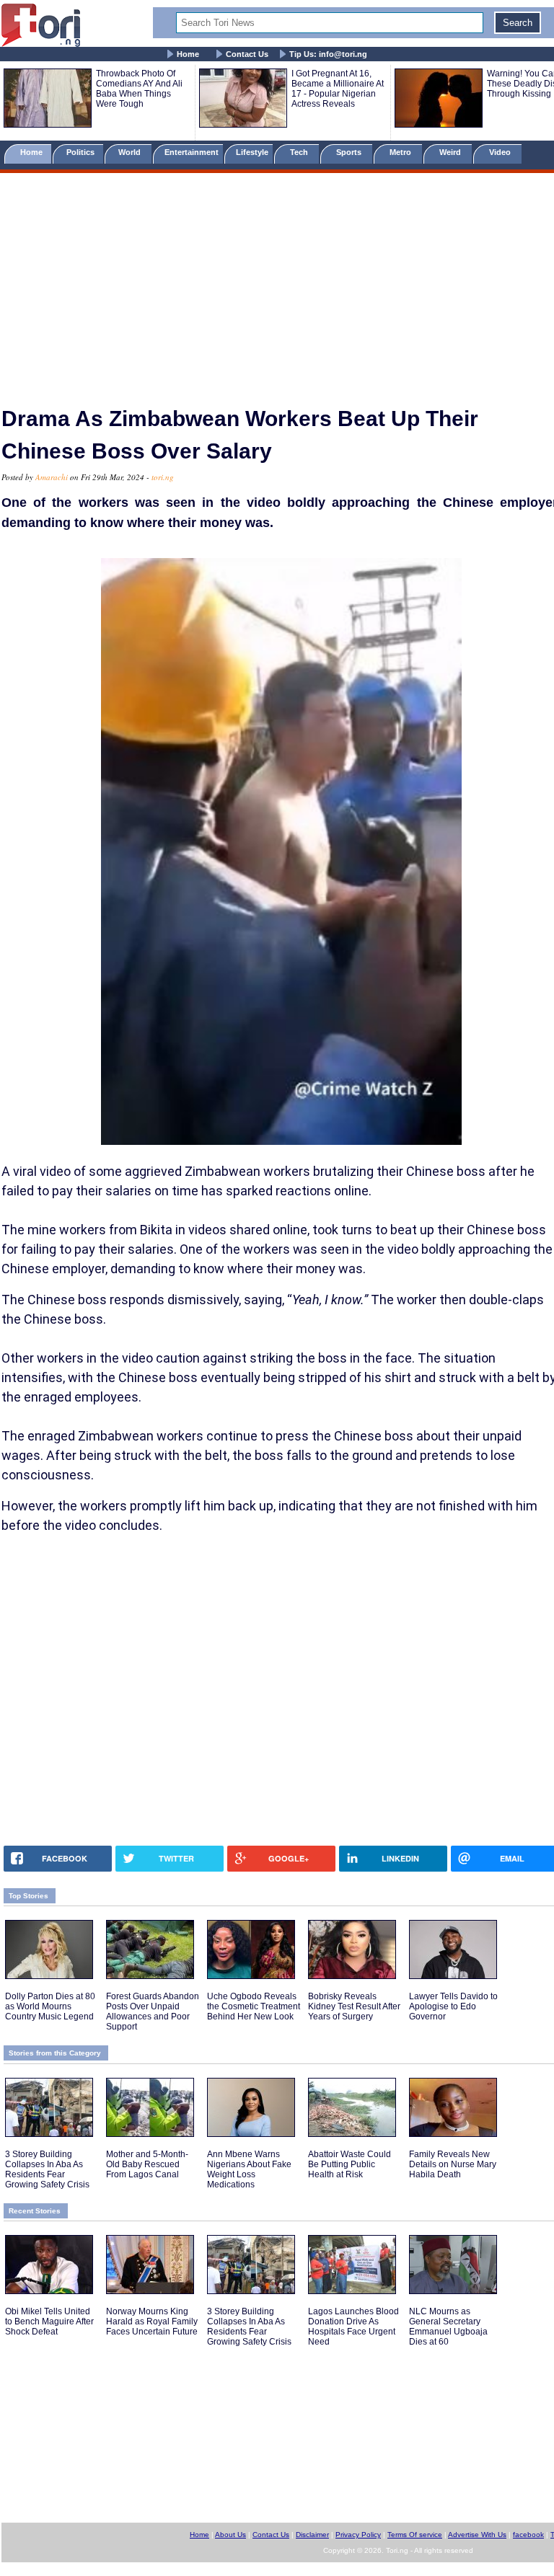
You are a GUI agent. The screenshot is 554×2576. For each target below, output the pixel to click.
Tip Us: (328, 54)
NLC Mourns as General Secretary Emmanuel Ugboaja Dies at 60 (448, 2327)
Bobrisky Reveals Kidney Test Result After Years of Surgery (354, 2006)
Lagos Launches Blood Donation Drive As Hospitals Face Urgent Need (353, 2327)
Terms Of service (415, 2535)
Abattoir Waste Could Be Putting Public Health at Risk (349, 2164)
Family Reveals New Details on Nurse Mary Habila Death (453, 2164)
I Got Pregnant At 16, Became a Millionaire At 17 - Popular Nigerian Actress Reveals (338, 89)
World (132, 152)
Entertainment (192, 152)
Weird (451, 152)
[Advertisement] (277, 283)
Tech (300, 152)
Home (188, 54)
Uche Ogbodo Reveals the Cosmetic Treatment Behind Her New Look (254, 2006)
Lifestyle (252, 152)
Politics (82, 152)
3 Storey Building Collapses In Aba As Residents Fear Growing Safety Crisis (47, 2169)
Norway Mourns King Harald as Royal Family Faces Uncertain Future (152, 2322)
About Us (230, 2535)
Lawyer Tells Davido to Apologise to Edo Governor (453, 2006)
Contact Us (247, 54)
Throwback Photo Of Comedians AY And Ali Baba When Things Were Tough (139, 89)
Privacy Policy (358, 2535)
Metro (401, 152)
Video (501, 152)
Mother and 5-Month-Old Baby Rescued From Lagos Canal (147, 2164)
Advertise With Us (477, 2535)
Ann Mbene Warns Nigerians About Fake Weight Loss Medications (249, 2169)
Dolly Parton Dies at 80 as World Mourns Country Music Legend (50, 2006)
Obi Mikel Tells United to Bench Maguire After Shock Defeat (49, 2322)
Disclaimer (312, 2535)
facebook (528, 2535)
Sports (350, 152)
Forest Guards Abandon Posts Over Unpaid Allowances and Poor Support (153, 2011)
